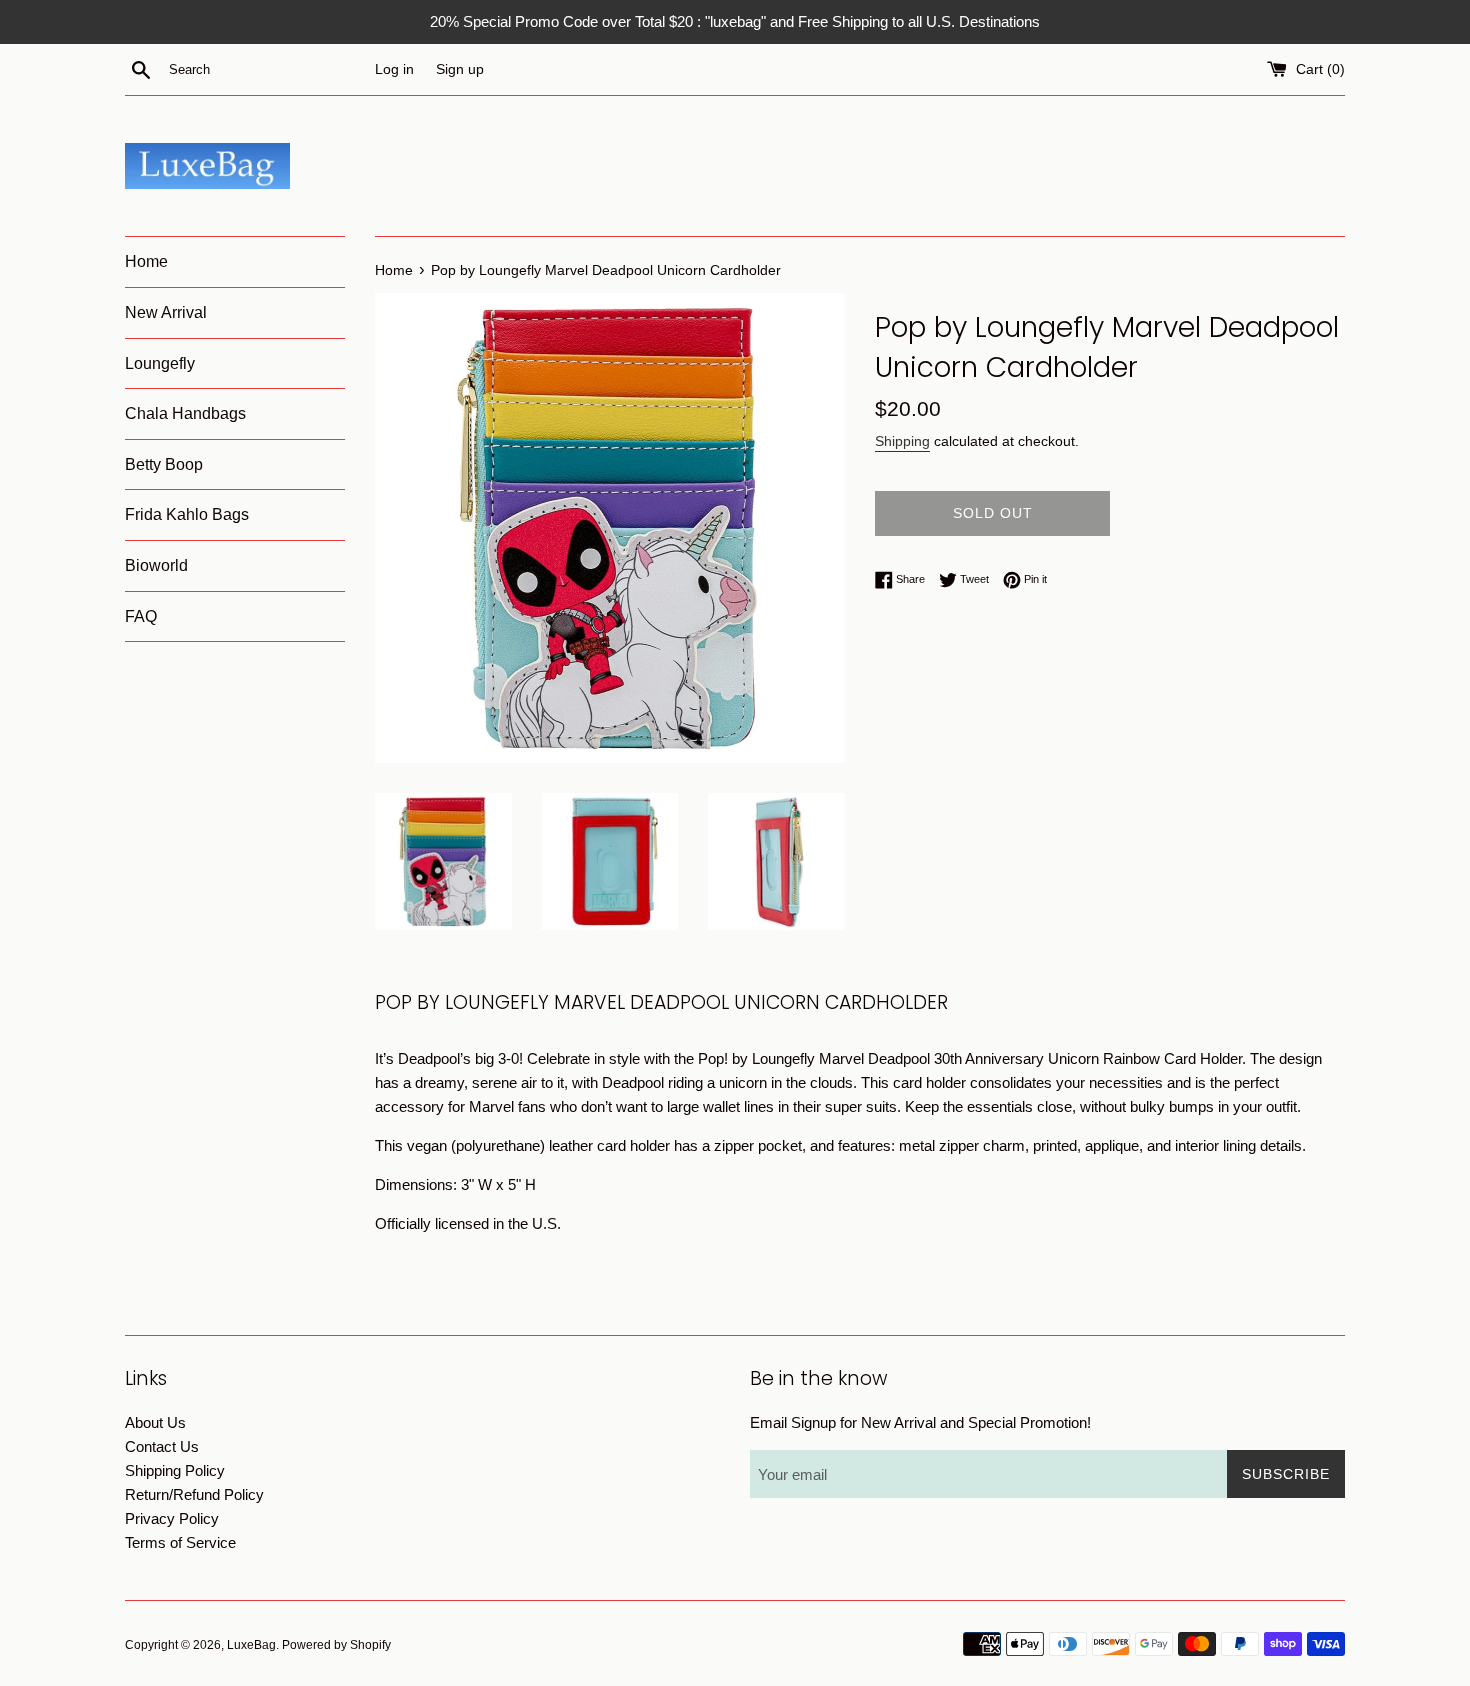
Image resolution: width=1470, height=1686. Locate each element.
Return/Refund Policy (194, 1494)
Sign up (460, 69)
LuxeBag (251, 1645)
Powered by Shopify (336, 1645)
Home (146, 261)
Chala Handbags (185, 413)
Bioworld (156, 565)
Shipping (902, 441)
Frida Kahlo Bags (187, 514)
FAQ (141, 616)
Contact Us (162, 1446)
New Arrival (166, 312)
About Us (155, 1422)
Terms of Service (180, 1542)
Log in (394, 69)
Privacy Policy (172, 1518)
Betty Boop (164, 464)
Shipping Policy (175, 1470)
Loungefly (160, 363)
